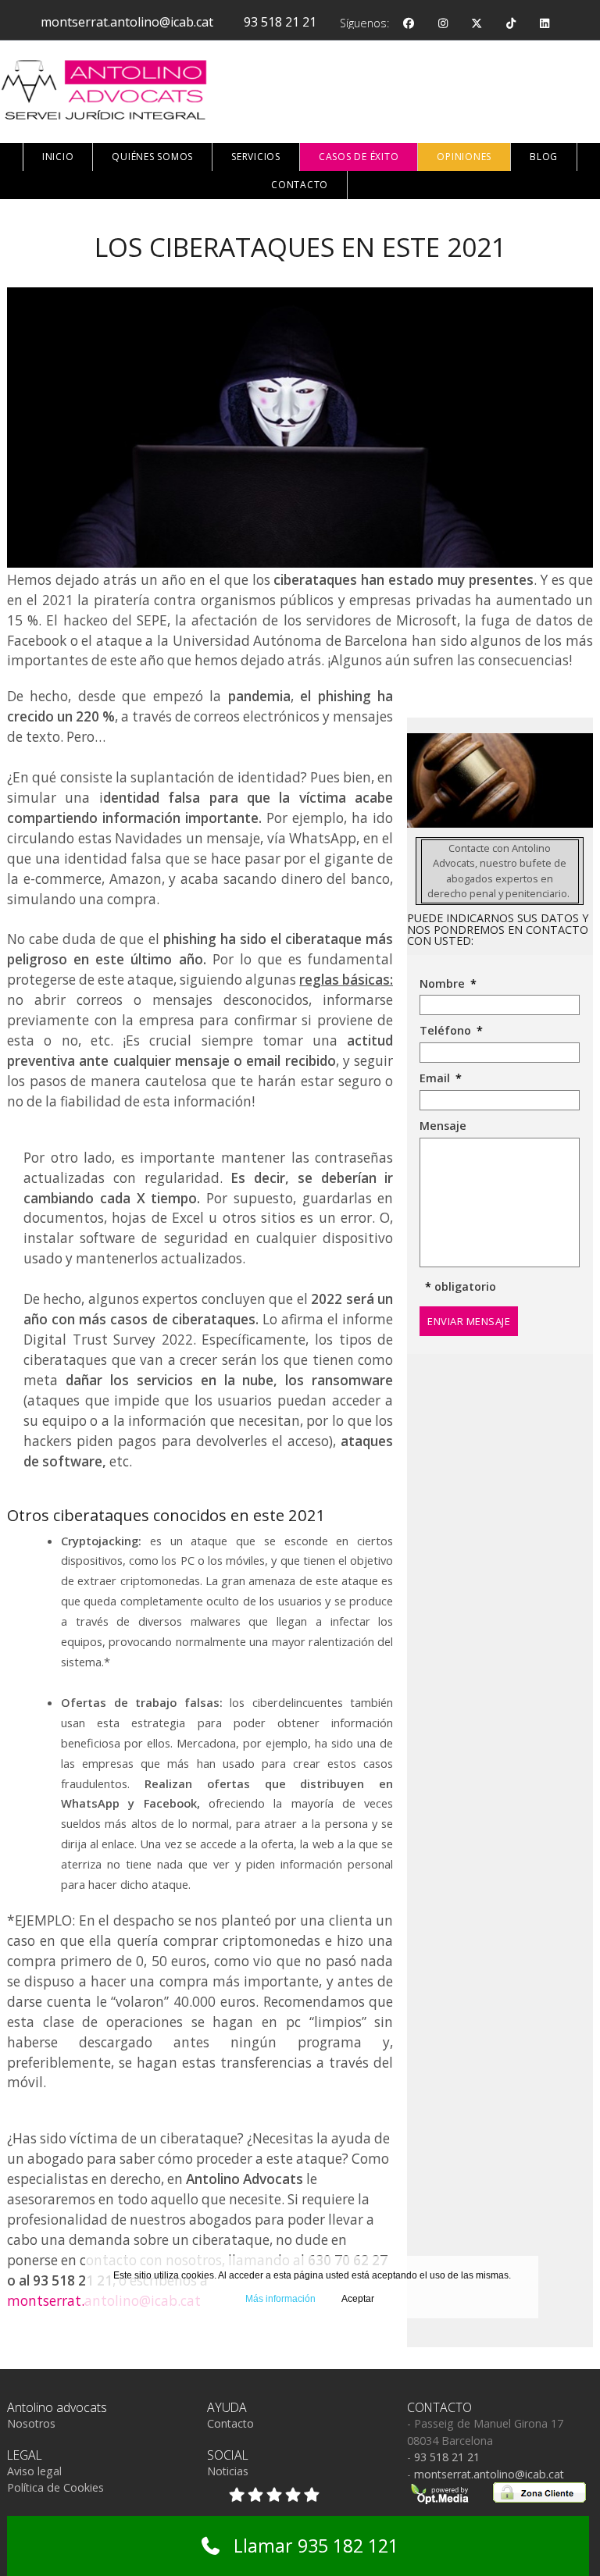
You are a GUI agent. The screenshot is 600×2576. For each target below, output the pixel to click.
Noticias (228, 2471)
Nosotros (31, 2423)
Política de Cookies (55, 2487)
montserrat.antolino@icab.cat (127, 22)
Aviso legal (34, 2471)
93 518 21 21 (280, 22)
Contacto (230, 2423)
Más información (280, 2299)
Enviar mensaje (469, 1321)
